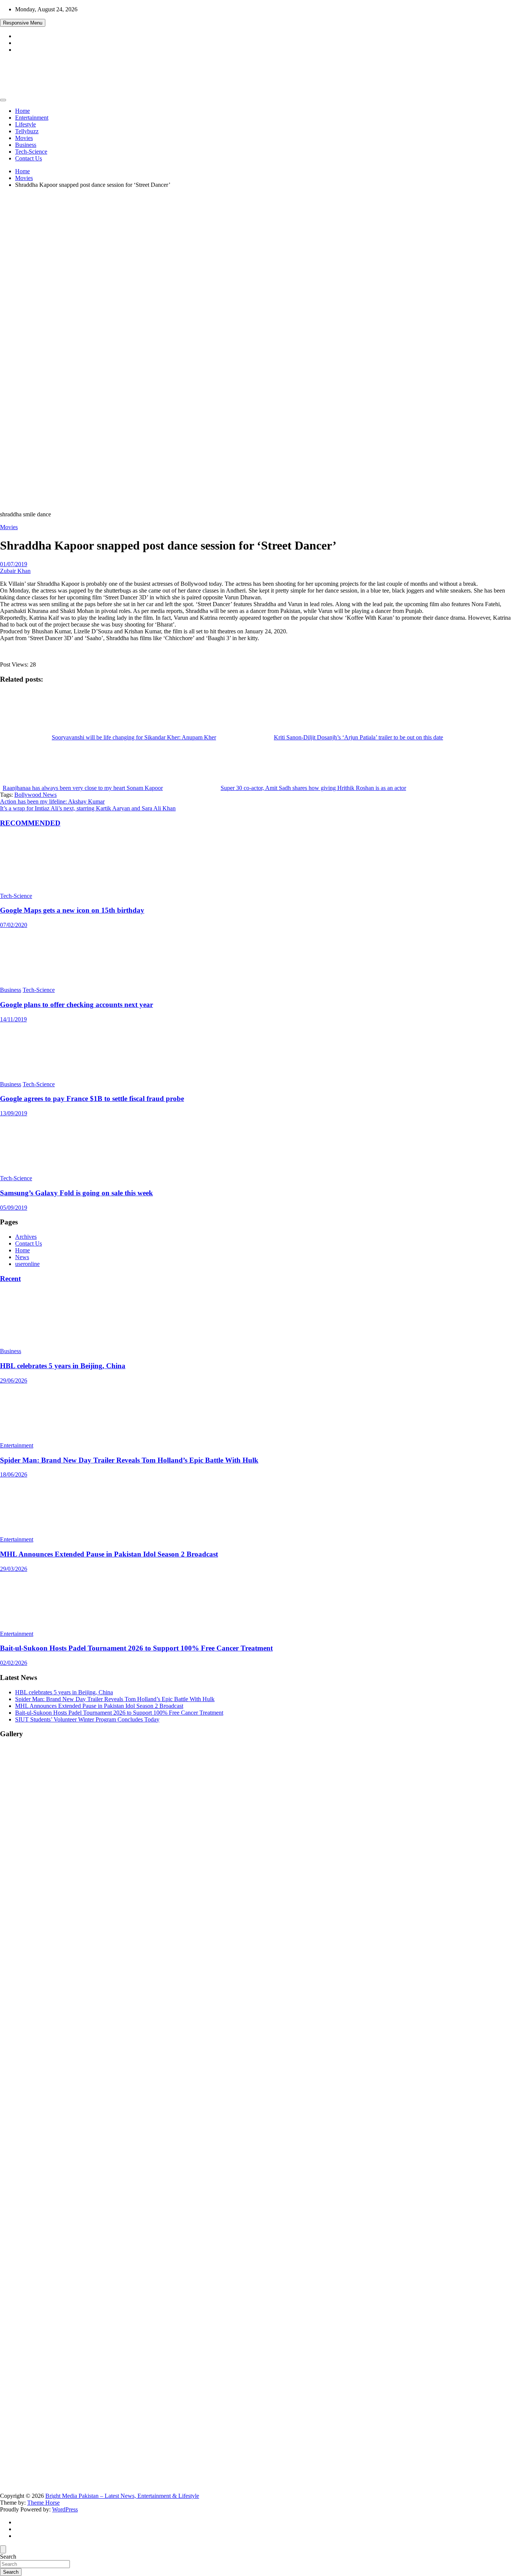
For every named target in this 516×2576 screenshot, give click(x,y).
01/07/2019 (14, 564)
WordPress (65, 2509)
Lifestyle (25, 124)
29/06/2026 (14, 1380)
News (22, 1257)
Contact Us (29, 158)
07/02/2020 (14, 925)
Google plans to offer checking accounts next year (76, 1005)
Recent (10, 1279)
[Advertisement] (258, 247)
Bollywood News (36, 795)
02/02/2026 (14, 1663)
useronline (27, 1264)
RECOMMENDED (30, 823)
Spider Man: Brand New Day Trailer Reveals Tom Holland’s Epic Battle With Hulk (129, 1460)
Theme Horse (43, 2503)
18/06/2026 (14, 1474)
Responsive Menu (23, 23)
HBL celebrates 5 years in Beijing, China (63, 1366)
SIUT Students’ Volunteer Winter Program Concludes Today (87, 1719)
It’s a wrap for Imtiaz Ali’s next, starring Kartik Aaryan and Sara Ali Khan (88, 808)
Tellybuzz (27, 131)
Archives (26, 1237)
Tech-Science (31, 152)
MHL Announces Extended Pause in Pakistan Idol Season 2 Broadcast (109, 1554)
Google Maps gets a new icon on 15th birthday (72, 910)
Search (8, 2557)
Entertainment (32, 118)
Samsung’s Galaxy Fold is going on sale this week (76, 1193)
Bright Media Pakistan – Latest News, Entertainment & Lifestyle (122, 2496)
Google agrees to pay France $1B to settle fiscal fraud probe (92, 1099)
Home (22, 111)
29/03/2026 (14, 1569)
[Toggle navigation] (3, 100)
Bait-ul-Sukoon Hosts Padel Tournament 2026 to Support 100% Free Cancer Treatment (136, 1648)
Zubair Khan (15, 571)
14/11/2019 (13, 1019)
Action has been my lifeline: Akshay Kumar (52, 801)
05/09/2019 (14, 1208)
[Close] (3, 2549)
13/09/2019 (14, 1113)
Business (26, 145)
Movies (24, 138)
